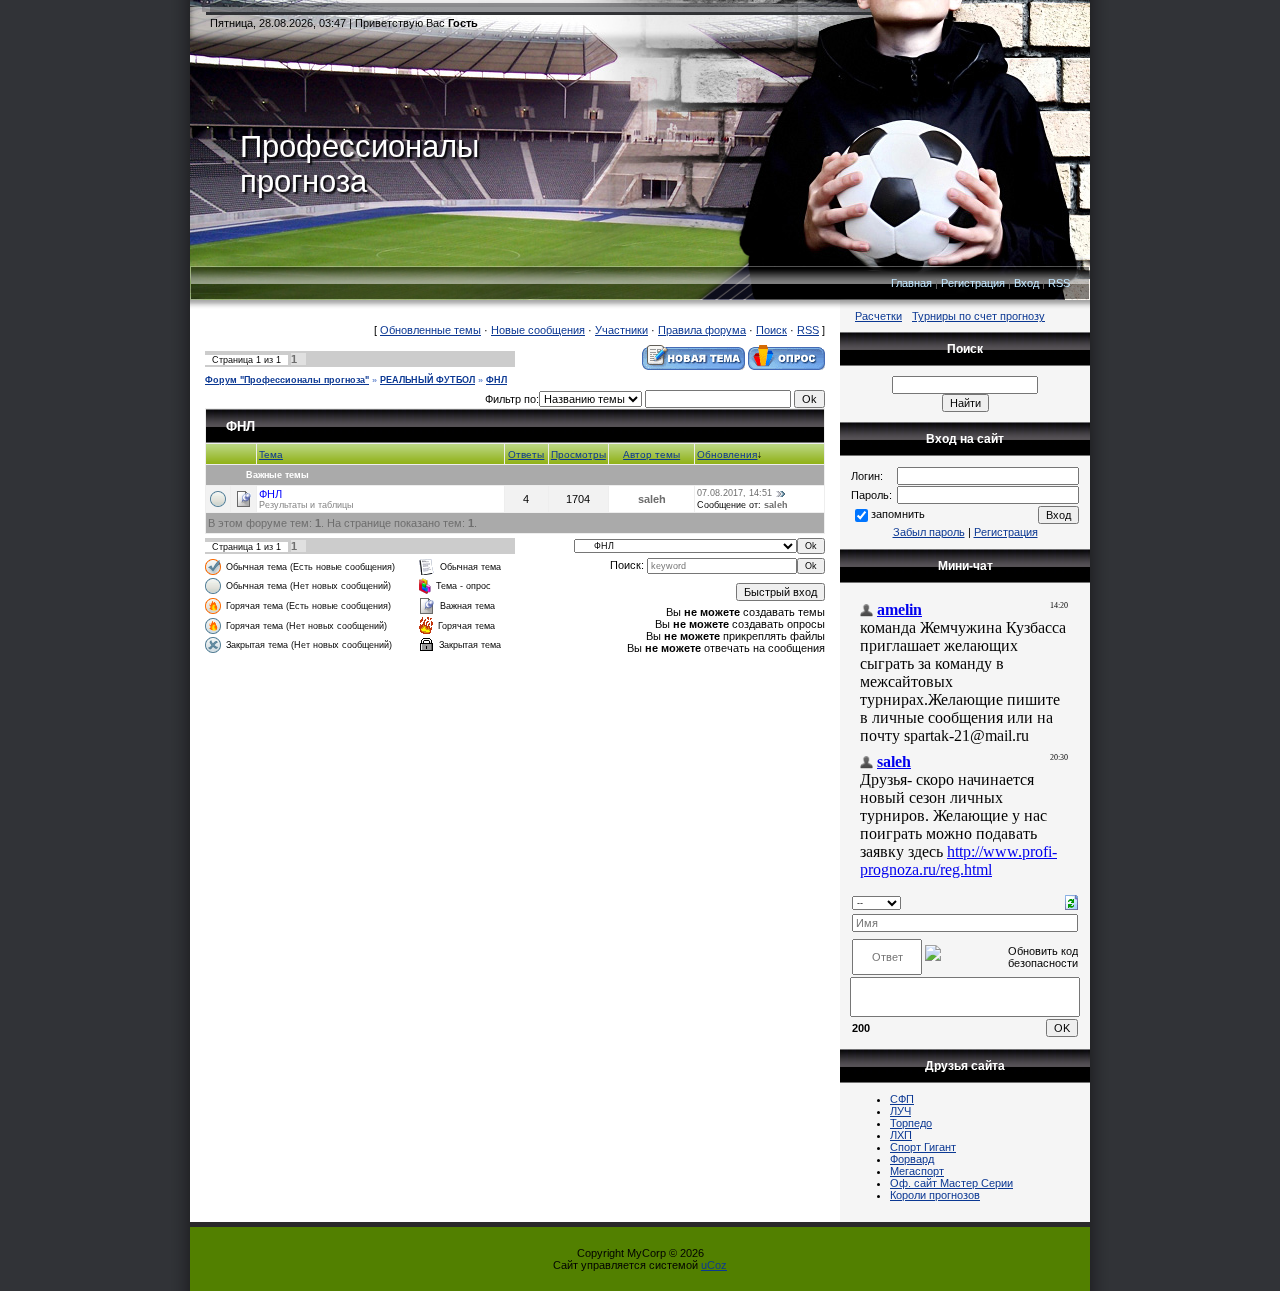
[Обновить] (1071, 901)
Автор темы (651, 454)
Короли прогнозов (935, 1195)
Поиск (771, 330)
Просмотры (578, 454)
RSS (1059, 283)
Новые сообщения (538, 330)
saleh (652, 499)
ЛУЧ (900, 1111)
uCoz (714, 1265)
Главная (911, 283)
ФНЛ (496, 380)
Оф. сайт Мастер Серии (951, 1183)
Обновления (727, 454)
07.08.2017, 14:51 (734, 493)
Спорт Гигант (923, 1147)
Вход (1026, 283)
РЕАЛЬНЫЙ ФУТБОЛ (427, 380)
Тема (271, 454)
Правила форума (702, 330)
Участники (621, 330)
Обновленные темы (430, 330)
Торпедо (911, 1123)
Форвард (912, 1159)
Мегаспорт (917, 1171)
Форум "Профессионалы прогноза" (287, 380)
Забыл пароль (929, 532)
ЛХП (901, 1135)
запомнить (898, 514)
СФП (902, 1099)
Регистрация (973, 283)
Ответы (526, 454)
